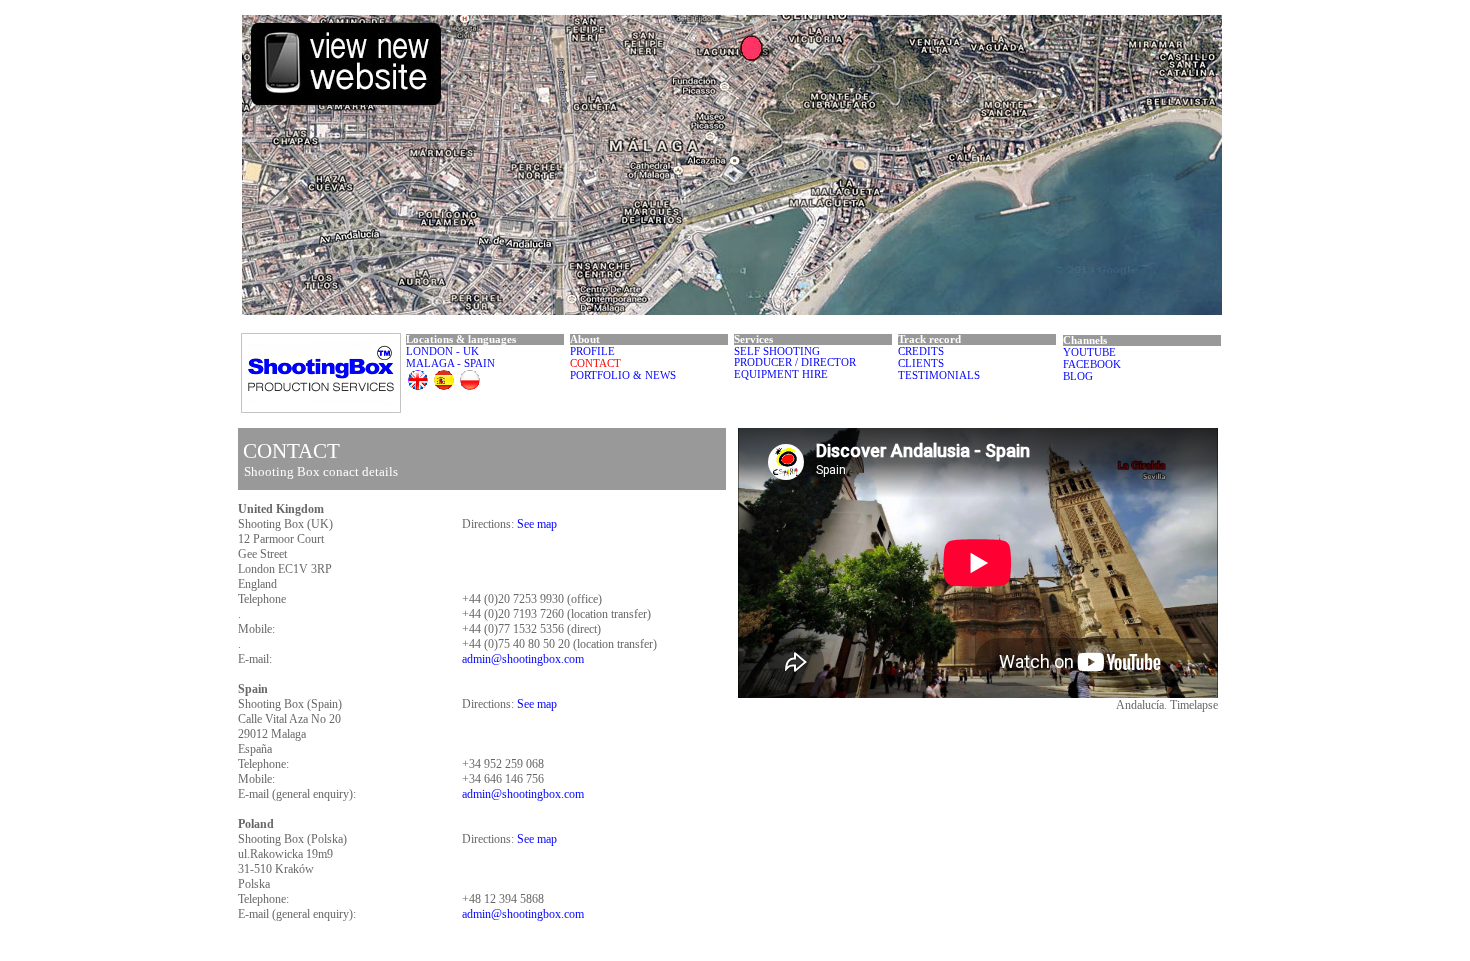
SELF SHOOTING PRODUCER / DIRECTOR (795, 357)
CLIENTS (921, 363)
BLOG (1078, 376)
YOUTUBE (1089, 352)
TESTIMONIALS (939, 375)
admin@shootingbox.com (523, 659)
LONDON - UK (442, 351)
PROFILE (592, 351)
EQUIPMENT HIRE (781, 374)
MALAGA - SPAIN (450, 363)
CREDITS (921, 351)
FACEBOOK (1092, 364)
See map (537, 524)
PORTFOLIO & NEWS (623, 375)
